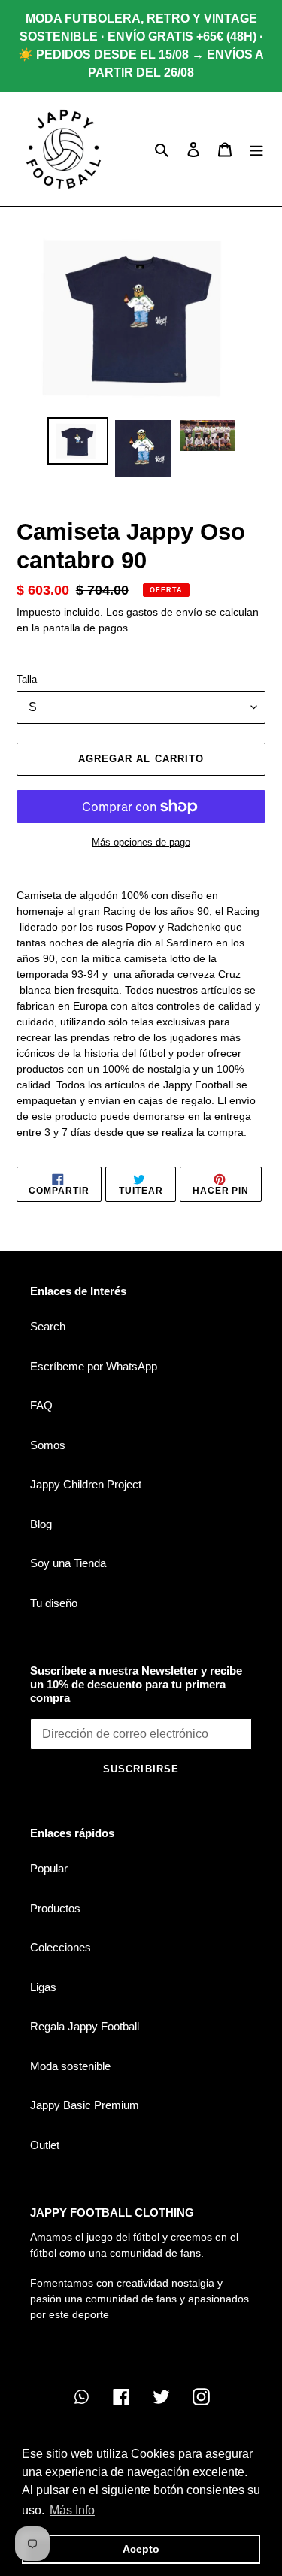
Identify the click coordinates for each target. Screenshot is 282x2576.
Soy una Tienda (68, 1563)
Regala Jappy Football (85, 2026)
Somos (48, 1445)
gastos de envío (164, 612)
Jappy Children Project (86, 1484)
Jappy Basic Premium (85, 2105)
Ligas (43, 1987)
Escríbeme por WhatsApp (94, 1366)
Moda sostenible (70, 2066)
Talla (27, 679)
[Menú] (256, 149)
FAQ (41, 1405)
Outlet (45, 2145)
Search (48, 1326)
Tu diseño (54, 1603)
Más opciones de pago (141, 842)
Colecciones (61, 1947)
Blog (41, 1524)
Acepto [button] (141, 2549)
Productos (55, 1908)
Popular (49, 1868)
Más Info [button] (72, 2510)
